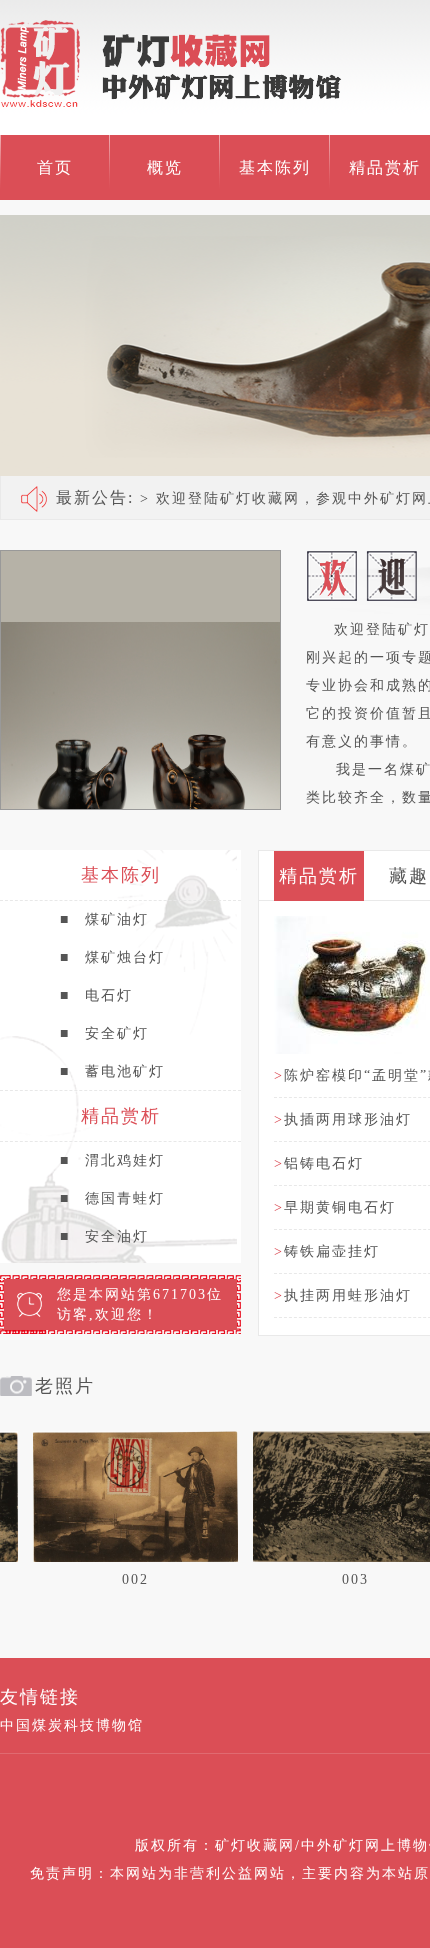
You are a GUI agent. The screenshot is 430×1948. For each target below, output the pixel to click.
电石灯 (96, 995)
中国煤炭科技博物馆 (72, 1725)
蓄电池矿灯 (112, 1071)
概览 (165, 167)
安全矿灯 (104, 1033)
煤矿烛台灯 (112, 957)
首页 (55, 167)
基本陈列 (275, 167)
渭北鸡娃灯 (112, 1160)
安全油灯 (104, 1236)
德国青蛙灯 (112, 1198)
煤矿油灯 (104, 919)
